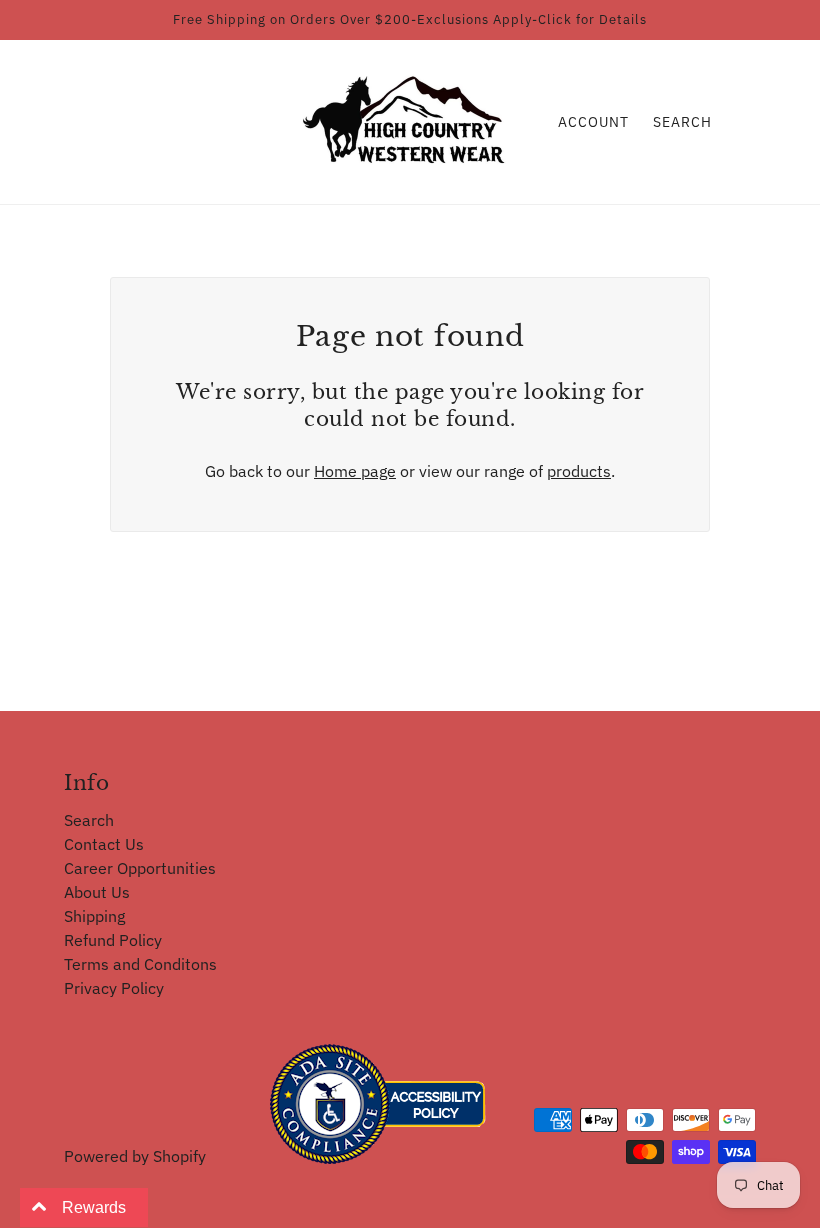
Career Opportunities (140, 868)
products (579, 471)
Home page (355, 471)
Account (593, 122)
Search (682, 122)
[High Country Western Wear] (410, 120)
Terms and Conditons (140, 964)
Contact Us (104, 844)
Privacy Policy (114, 988)
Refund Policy (113, 940)
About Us (97, 892)
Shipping (94, 916)
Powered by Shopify (135, 1156)
